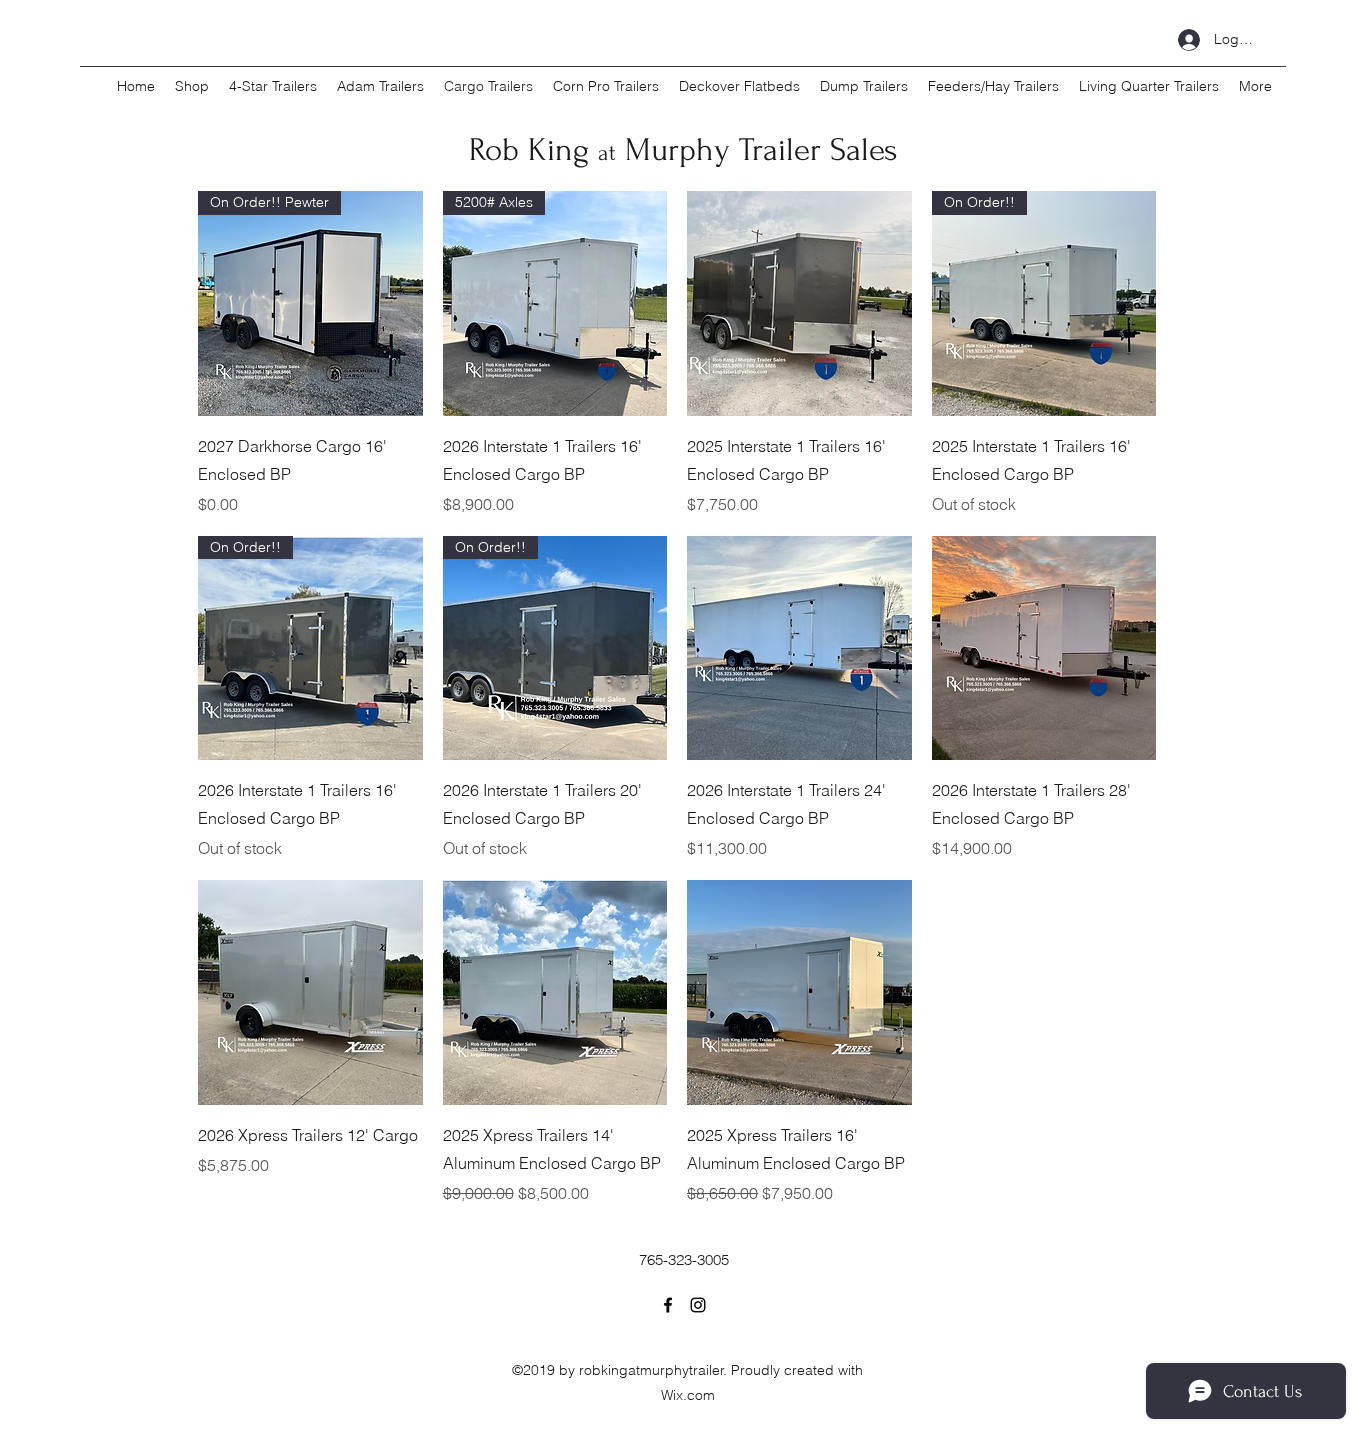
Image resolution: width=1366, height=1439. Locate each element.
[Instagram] (698, 1305)
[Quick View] (799, 303)
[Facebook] (668, 1305)
